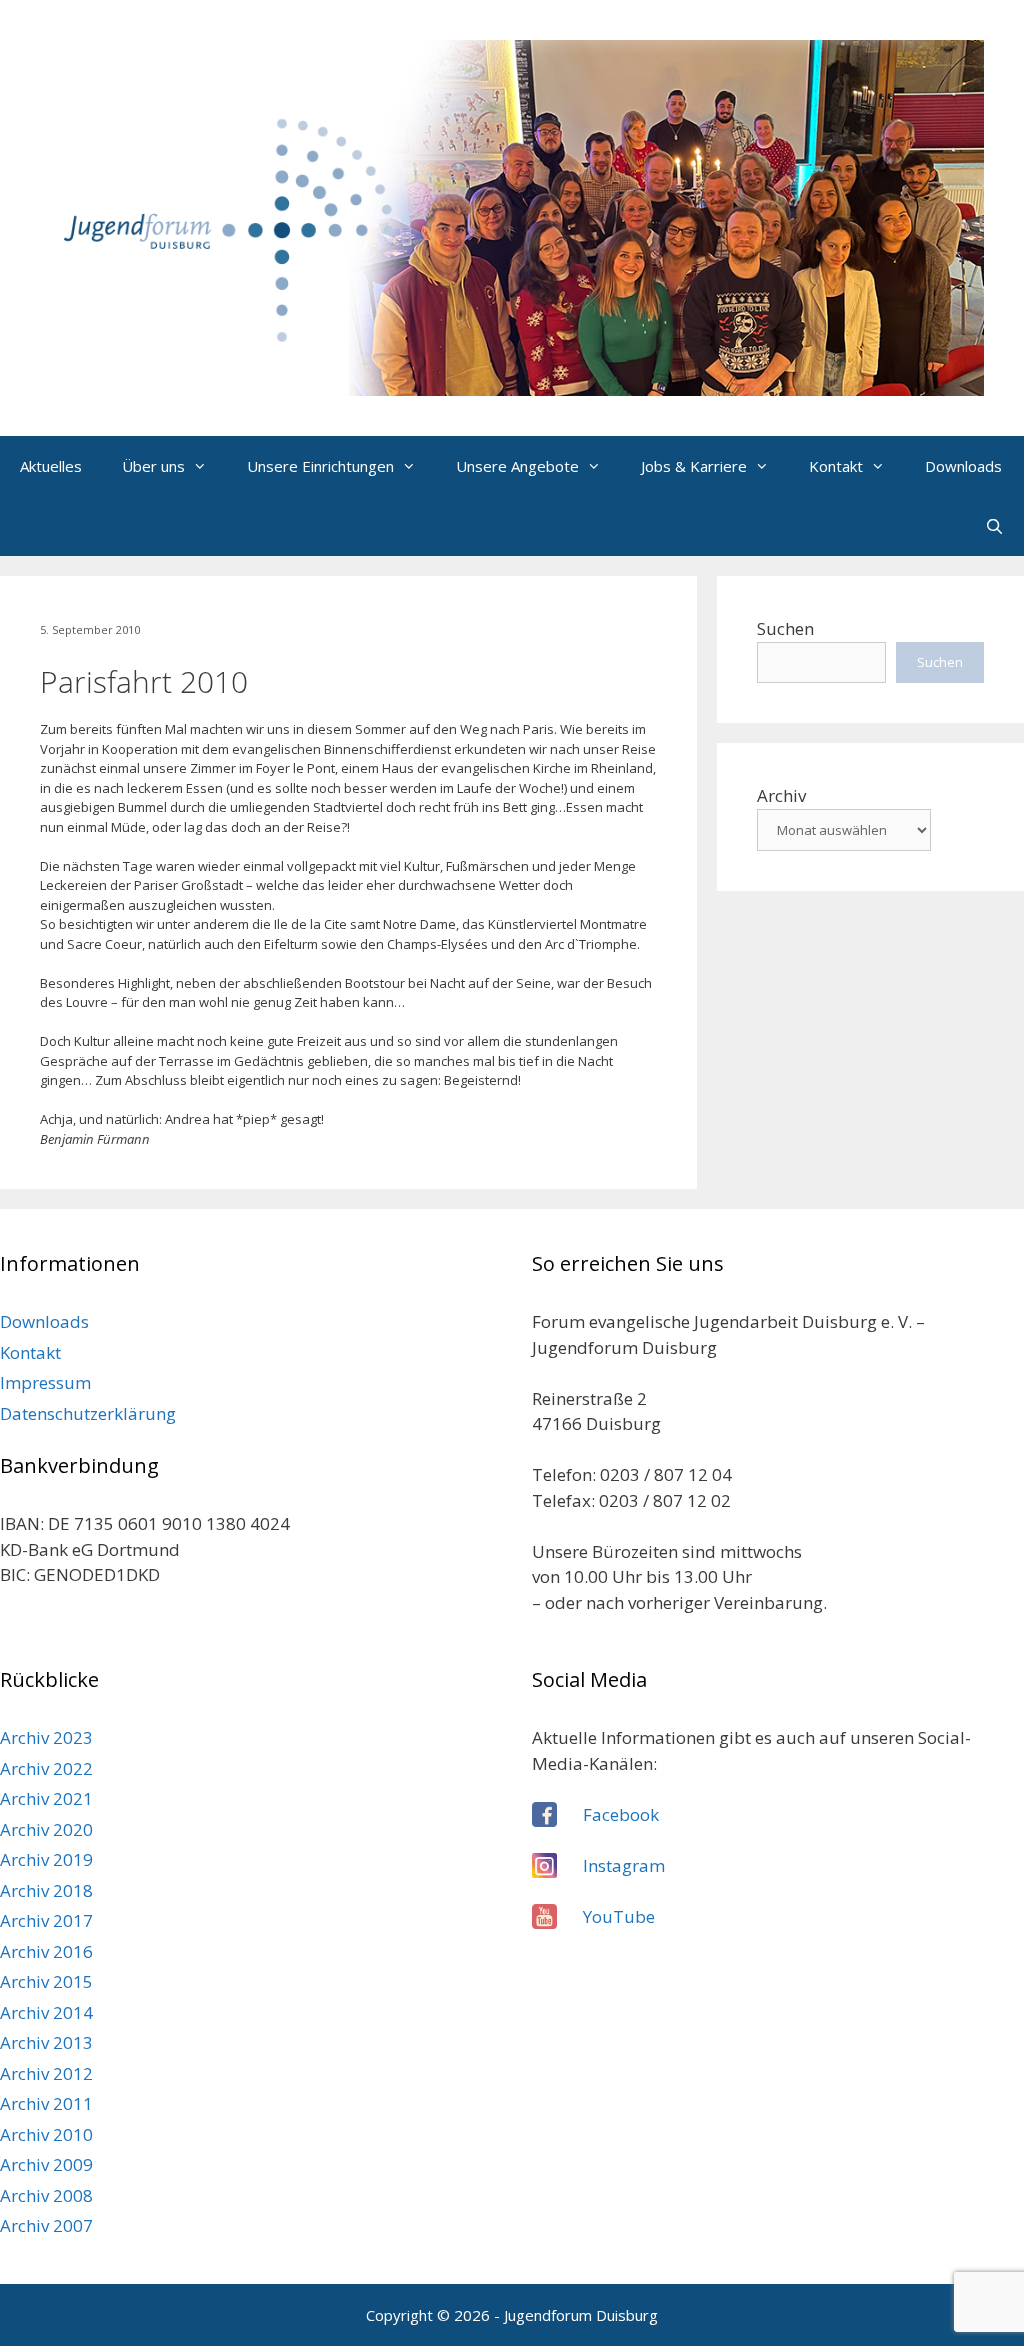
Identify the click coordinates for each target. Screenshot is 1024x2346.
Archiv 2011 (46, 2103)
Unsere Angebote (517, 466)
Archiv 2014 (46, 2012)
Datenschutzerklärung (88, 1413)
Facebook (621, 1814)
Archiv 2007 (46, 2225)
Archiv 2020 (46, 1829)
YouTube (619, 1916)
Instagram (624, 1865)
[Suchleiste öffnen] (994, 526)
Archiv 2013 (46, 2042)
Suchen (785, 628)
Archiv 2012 (46, 2073)
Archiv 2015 (46, 1981)
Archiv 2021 (46, 1798)
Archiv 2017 (46, 1920)
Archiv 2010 (46, 2134)
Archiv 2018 (46, 1890)
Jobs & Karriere (694, 466)
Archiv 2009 (46, 2164)
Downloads (963, 466)
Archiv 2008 (46, 2195)
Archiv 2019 (46, 1859)
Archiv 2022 (46, 1768)
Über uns (153, 466)
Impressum (45, 1382)
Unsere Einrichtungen (320, 466)
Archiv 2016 (46, 1951)
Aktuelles (51, 466)
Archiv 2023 (46, 1737)
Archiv (781, 795)
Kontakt (836, 466)
